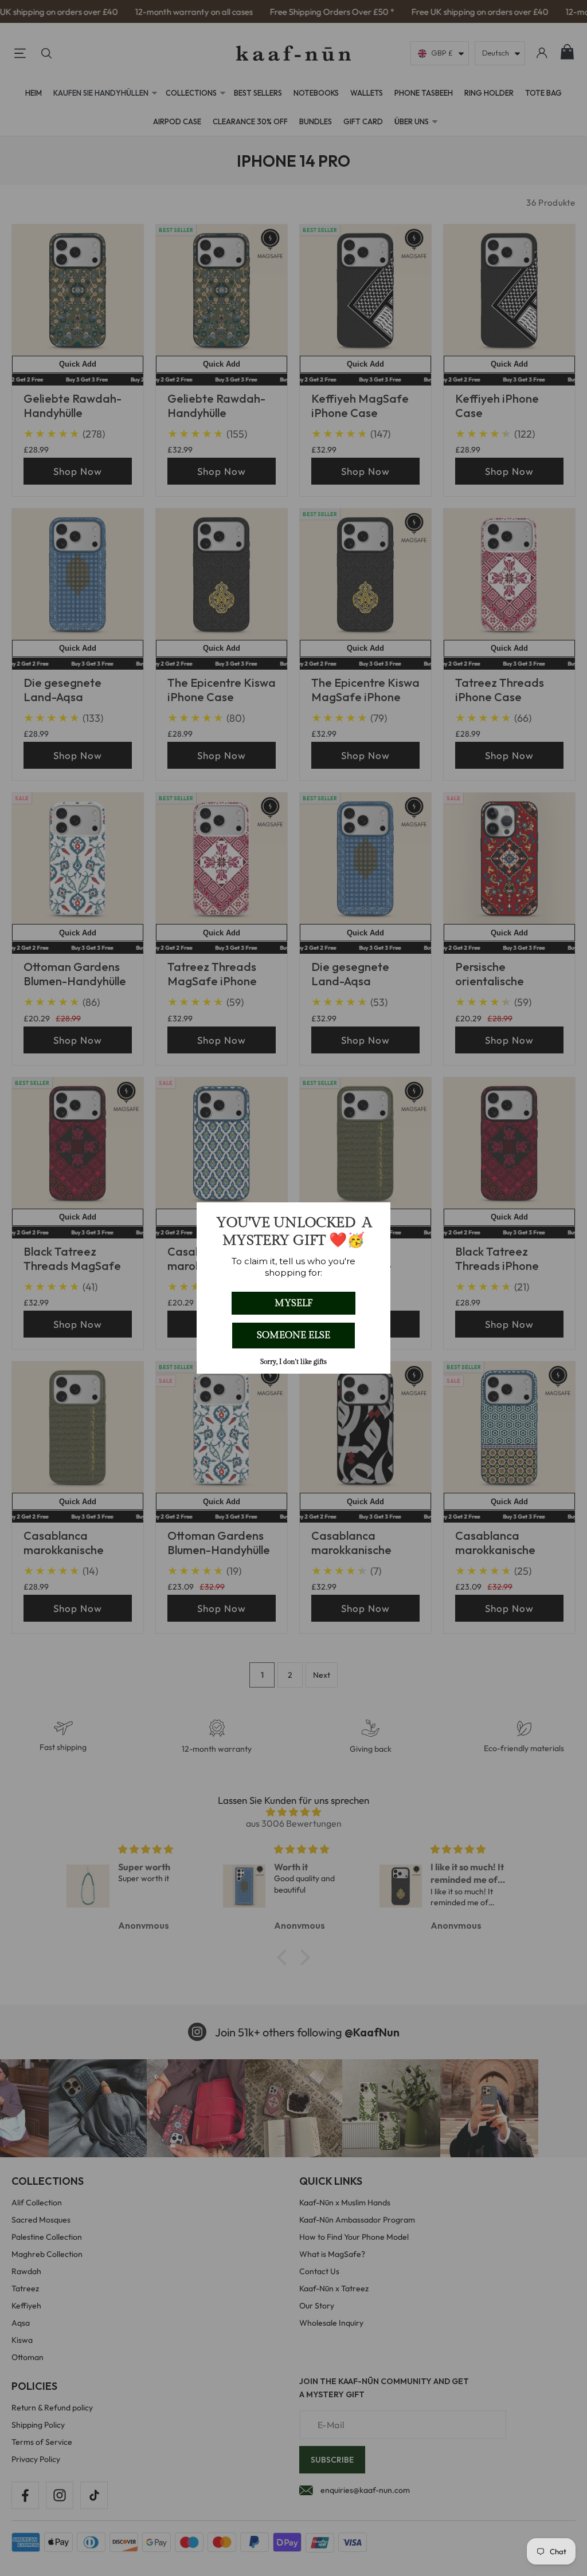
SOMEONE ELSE (293, 1335)
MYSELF (293, 1303)
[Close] (377, 1216)
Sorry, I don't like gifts (293, 1362)
